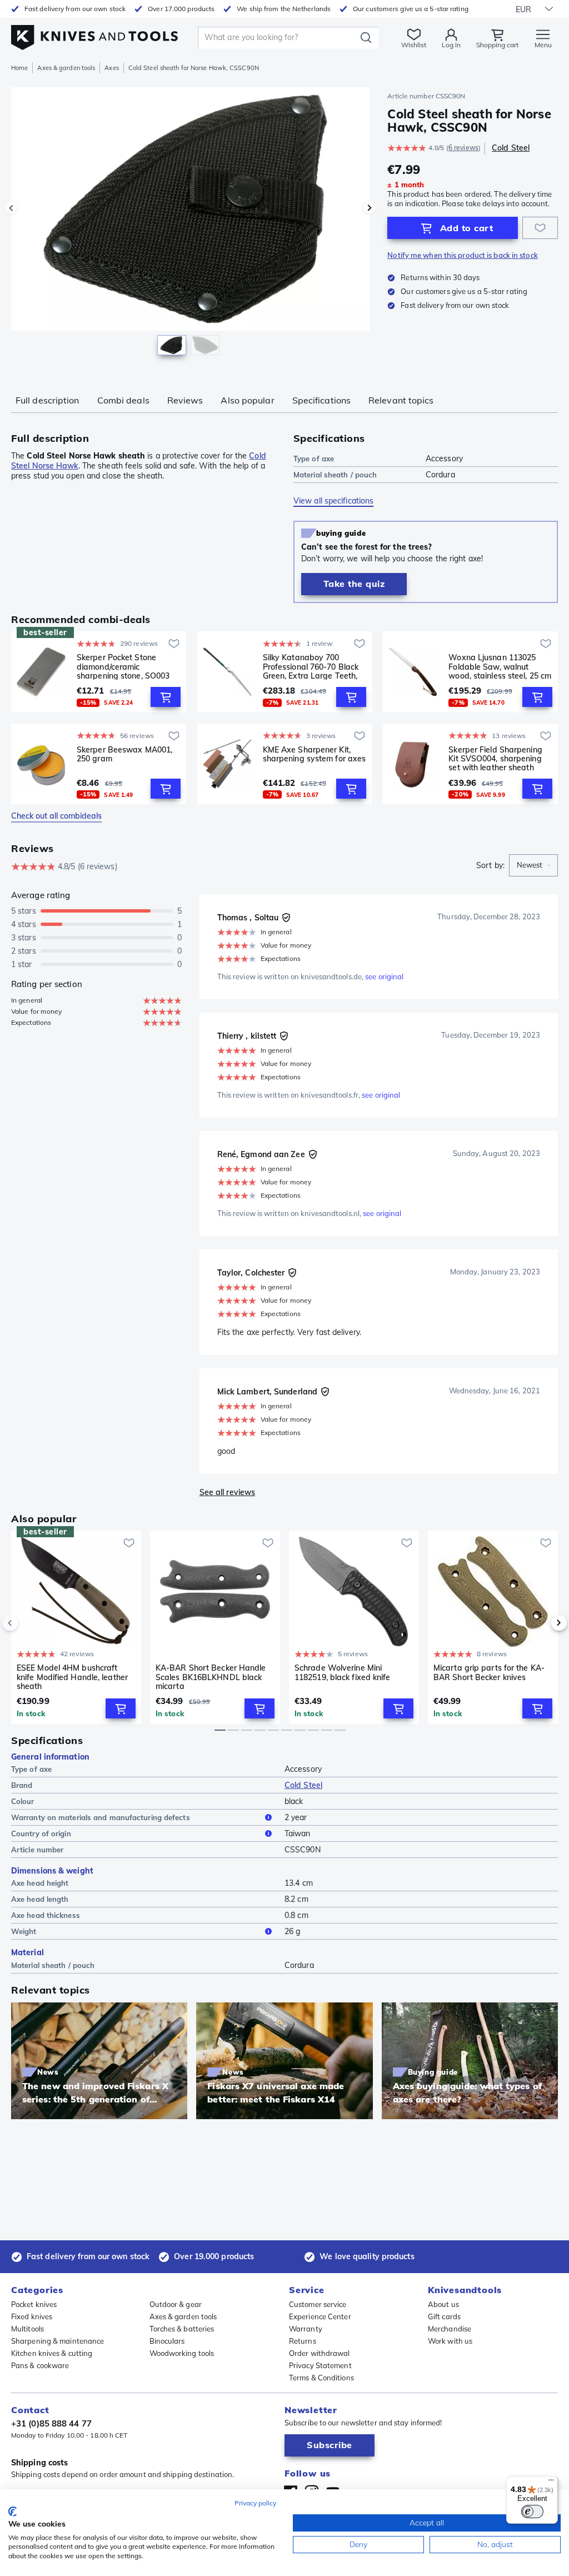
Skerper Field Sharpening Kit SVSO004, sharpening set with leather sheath (495, 759)
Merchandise (450, 2329)
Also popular (247, 400)
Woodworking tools (182, 2353)
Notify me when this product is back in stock (462, 255)
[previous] (29, 1623)
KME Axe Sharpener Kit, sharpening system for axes (315, 754)
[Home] (94, 34)
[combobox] (533, 865)
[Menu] (551, 2483)
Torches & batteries (182, 2329)
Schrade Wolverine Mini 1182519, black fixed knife (343, 1673)
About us (443, 2304)
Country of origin (41, 1833)
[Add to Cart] (166, 697)
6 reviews (463, 148)
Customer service (318, 2304)
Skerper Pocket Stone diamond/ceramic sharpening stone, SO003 (123, 666)
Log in (451, 45)
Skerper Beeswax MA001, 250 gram (124, 754)
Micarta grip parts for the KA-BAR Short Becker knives (489, 1673)
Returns (303, 2341)
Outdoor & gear (176, 2304)
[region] (190, 227)
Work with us (450, 2341)
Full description (48, 400)
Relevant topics (401, 400)
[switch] (532, 2512)
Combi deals (123, 400)
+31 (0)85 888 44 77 (51, 2423)
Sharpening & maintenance (58, 2341)
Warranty (306, 2329)
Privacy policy (255, 2503)
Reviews (185, 400)
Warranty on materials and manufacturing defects (101, 1817)
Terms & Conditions (321, 2378)
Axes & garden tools (66, 68)
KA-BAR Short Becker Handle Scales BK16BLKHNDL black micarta (211, 1677)
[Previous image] (11, 208)
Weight (24, 1931)
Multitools (28, 2329)
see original (384, 976)
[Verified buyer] (286, 918)
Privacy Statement (320, 2365)
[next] (540, 1623)
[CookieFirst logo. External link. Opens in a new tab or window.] (13, 2512)
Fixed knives (32, 2316)
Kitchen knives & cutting (52, 2353)
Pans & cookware (40, 2365)
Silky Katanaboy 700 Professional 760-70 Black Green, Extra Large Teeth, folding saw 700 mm (311, 666)
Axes (111, 68)
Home (19, 68)
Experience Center (320, 2316)
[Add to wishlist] (540, 228)
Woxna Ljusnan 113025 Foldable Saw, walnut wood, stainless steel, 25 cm (500, 666)
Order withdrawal (320, 2353)
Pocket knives (34, 2304)
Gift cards (444, 2316)
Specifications (321, 400)
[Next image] (370, 208)
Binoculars (167, 2341)
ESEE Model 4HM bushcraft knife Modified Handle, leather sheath (72, 1677)
